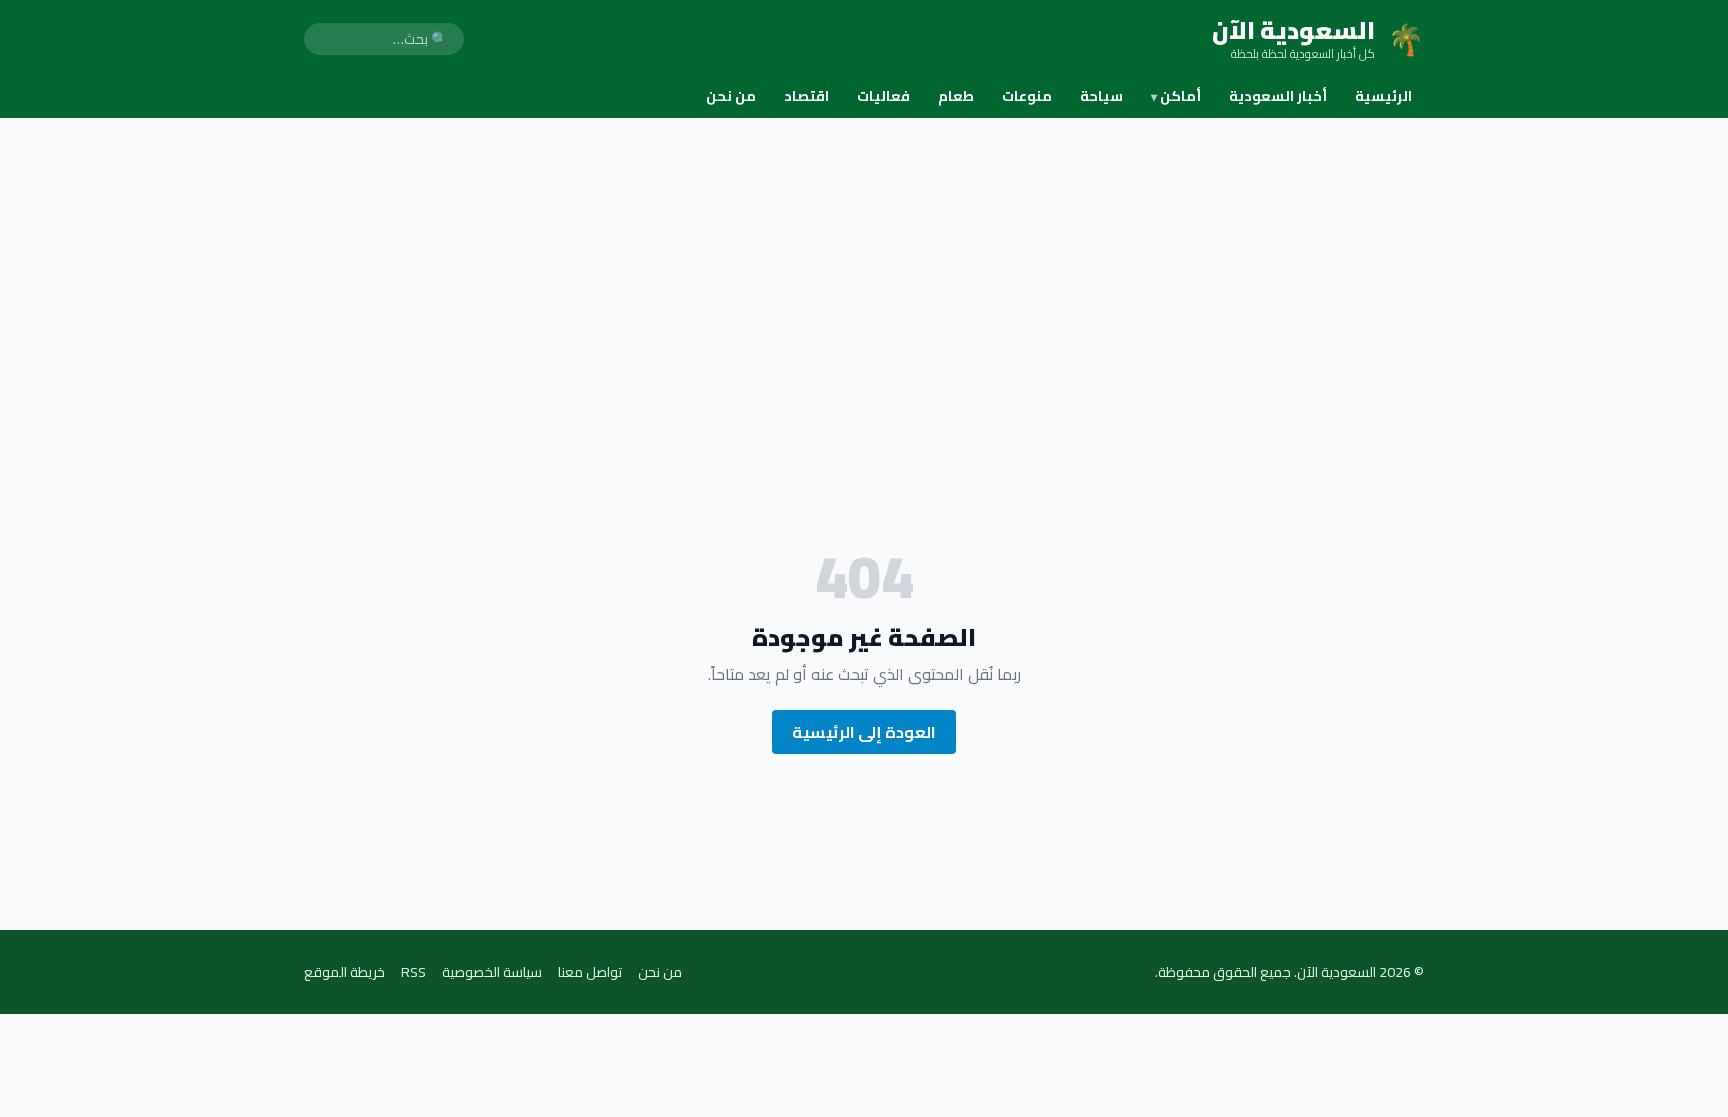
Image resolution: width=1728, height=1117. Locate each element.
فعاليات (883, 96)
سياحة (1101, 96)
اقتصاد (806, 96)
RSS (413, 972)
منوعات (1027, 96)
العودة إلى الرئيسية (864, 732)
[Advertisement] (864, 268)
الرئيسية (1383, 96)
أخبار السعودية (1278, 96)
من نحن (731, 96)
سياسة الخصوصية (492, 972)
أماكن (1176, 96)
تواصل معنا (590, 972)
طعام (956, 96)
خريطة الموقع (344, 972)
